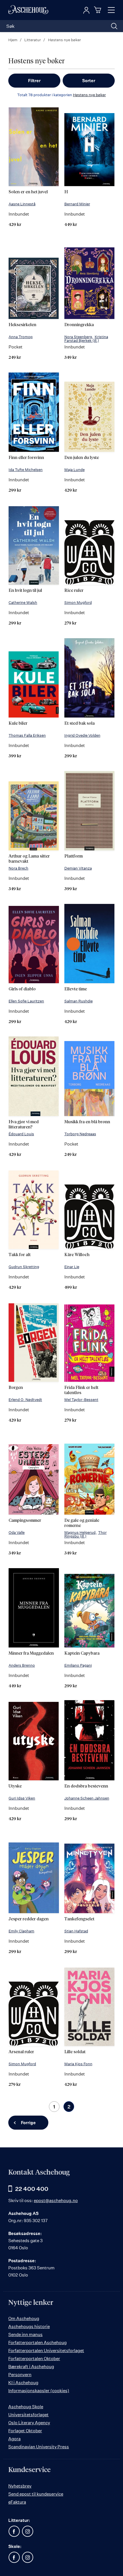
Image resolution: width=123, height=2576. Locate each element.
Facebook (14, 2531)
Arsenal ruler (21, 2052)
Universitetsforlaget (28, 2415)
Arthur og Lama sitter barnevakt (29, 859)
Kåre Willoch (77, 1255)
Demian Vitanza (78, 868)
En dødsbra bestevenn (86, 1786)
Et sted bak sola (80, 723)
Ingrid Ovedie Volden (82, 735)
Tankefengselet (79, 1919)
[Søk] (114, 26)
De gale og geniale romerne (82, 1523)
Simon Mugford (78, 602)
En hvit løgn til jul (25, 591)
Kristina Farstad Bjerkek (86, 339)
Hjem (13, 40)
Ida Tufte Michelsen (26, 470)
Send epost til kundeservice (36, 2494)
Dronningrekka (79, 325)
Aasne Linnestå (22, 204)
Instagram (27, 2531)
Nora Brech (18, 868)
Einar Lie (72, 1267)
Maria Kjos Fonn (78, 2064)
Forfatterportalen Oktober (34, 2359)
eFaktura (17, 2502)
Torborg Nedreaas (80, 1134)
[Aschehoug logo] (28, 10)
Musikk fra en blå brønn (87, 1122)
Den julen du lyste (82, 458)
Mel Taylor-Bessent (81, 1400)
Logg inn (86, 10)
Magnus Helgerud (80, 1532)
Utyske (15, 1786)
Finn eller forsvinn (26, 458)
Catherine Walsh (23, 602)
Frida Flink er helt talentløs (81, 1390)
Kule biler (18, 723)
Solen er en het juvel (28, 192)
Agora (14, 2439)
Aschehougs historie (29, 2326)
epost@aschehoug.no (56, 2200)
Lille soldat (75, 2052)
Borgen (16, 1388)
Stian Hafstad (76, 1931)
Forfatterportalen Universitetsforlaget (46, 2351)
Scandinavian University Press (39, 2447)
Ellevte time (76, 989)
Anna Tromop (21, 337)
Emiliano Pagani (78, 1665)
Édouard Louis (21, 1134)
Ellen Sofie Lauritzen (26, 1001)
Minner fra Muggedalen (31, 1653)
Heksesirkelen (22, 325)
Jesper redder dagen (29, 1919)
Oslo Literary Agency (29, 2423)
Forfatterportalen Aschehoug (37, 2343)
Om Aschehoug (24, 2318)
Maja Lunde (75, 470)
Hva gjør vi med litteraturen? (24, 1125)
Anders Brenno (22, 1665)
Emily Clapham (21, 1931)
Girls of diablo (22, 989)
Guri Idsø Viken (22, 1798)
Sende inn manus (25, 2334)
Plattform (74, 856)
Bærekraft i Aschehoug (31, 2367)
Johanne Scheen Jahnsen (87, 1798)
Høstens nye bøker (89, 95)
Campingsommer (25, 1520)
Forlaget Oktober (25, 2431)
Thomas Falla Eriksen (27, 735)
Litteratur (33, 40)
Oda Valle (17, 1532)
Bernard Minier (77, 204)
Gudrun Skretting (24, 1267)
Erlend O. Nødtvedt (25, 1400)
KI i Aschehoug (23, 2383)
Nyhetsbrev (20, 2486)
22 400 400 (32, 2189)
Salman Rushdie (79, 1001)
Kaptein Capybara (82, 1653)
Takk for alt (20, 1255)
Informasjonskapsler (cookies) (39, 2391)
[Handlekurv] (98, 10)
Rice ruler (74, 591)
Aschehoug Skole (26, 2407)
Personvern (20, 2375)
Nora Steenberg (78, 337)
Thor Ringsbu (86, 1534)
